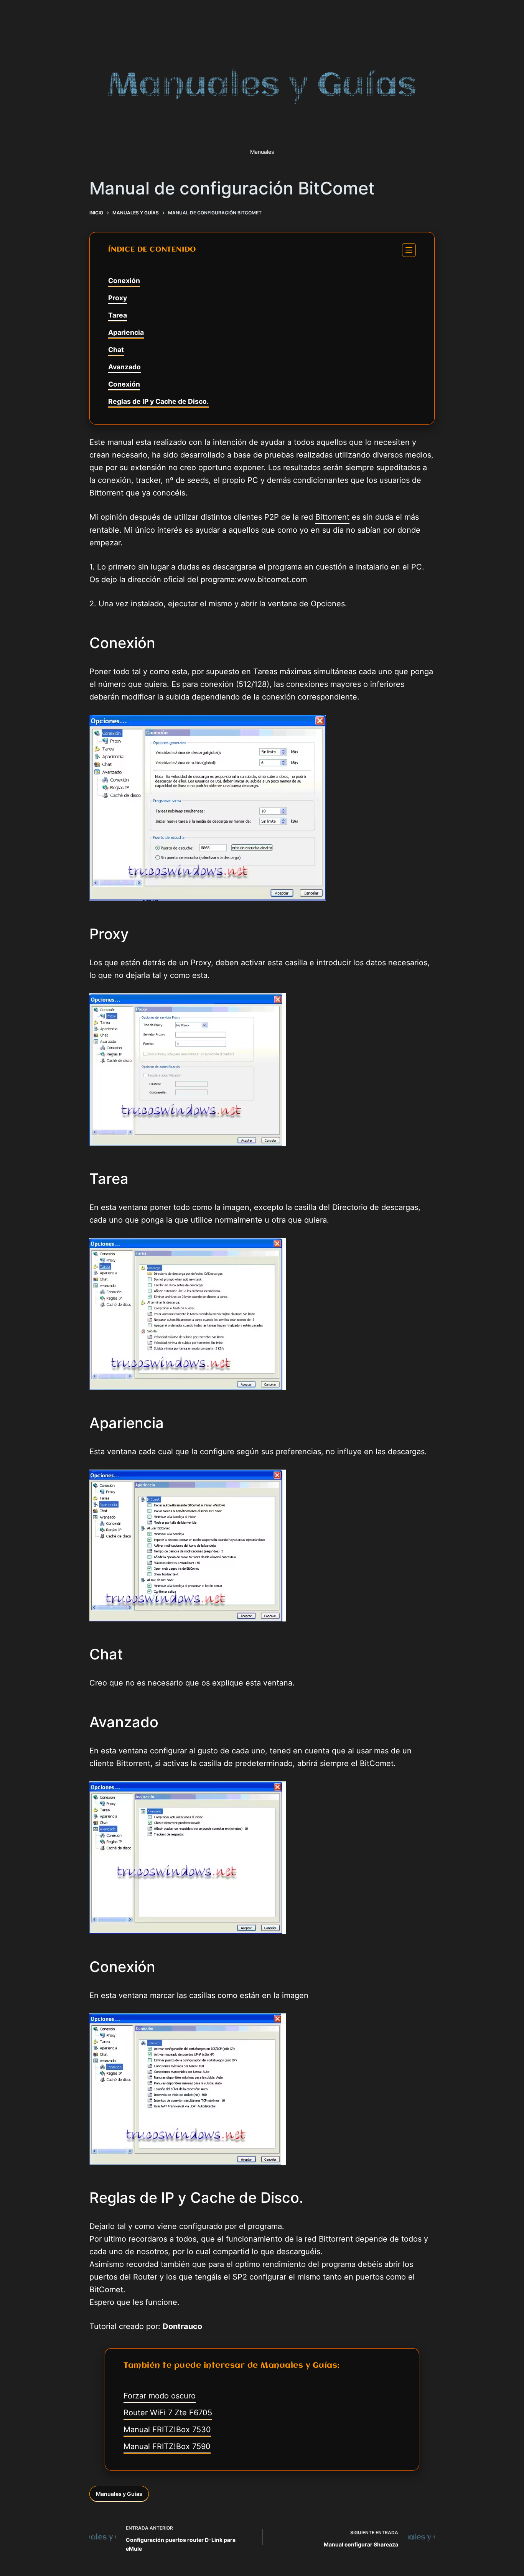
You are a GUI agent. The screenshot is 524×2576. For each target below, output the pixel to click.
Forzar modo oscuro (160, 2396)
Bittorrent (332, 517)
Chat (116, 350)
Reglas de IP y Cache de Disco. (158, 401)
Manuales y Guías (119, 2494)
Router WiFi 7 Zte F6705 (168, 2413)
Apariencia (126, 332)
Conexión (124, 281)
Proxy (118, 298)
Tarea (118, 315)
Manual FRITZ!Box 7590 (167, 2446)
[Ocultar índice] (409, 250)
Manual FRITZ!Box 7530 (167, 2430)
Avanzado (124, 367)
